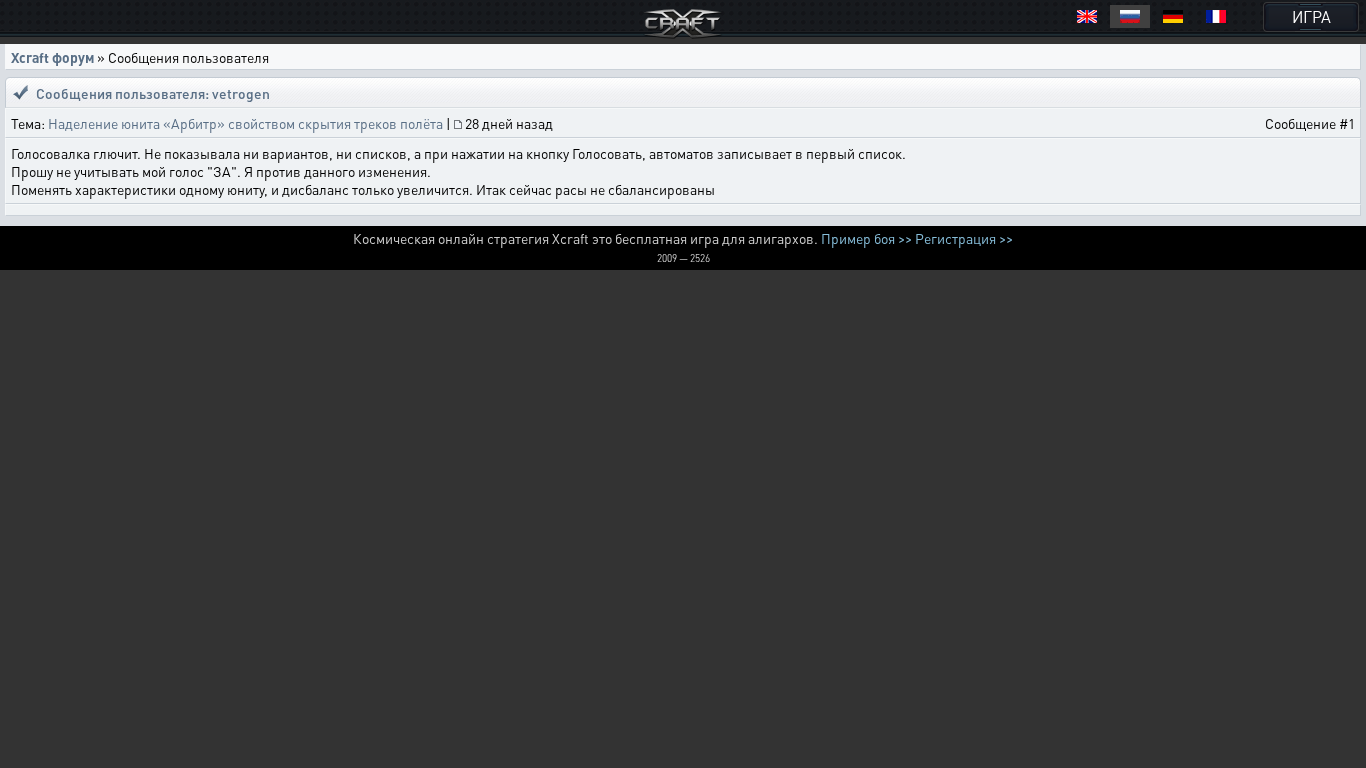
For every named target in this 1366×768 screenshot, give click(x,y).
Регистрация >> (964, 238)
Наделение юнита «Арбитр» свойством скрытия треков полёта (245, 123)
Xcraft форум (52, 57)
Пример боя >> (866, 238)
